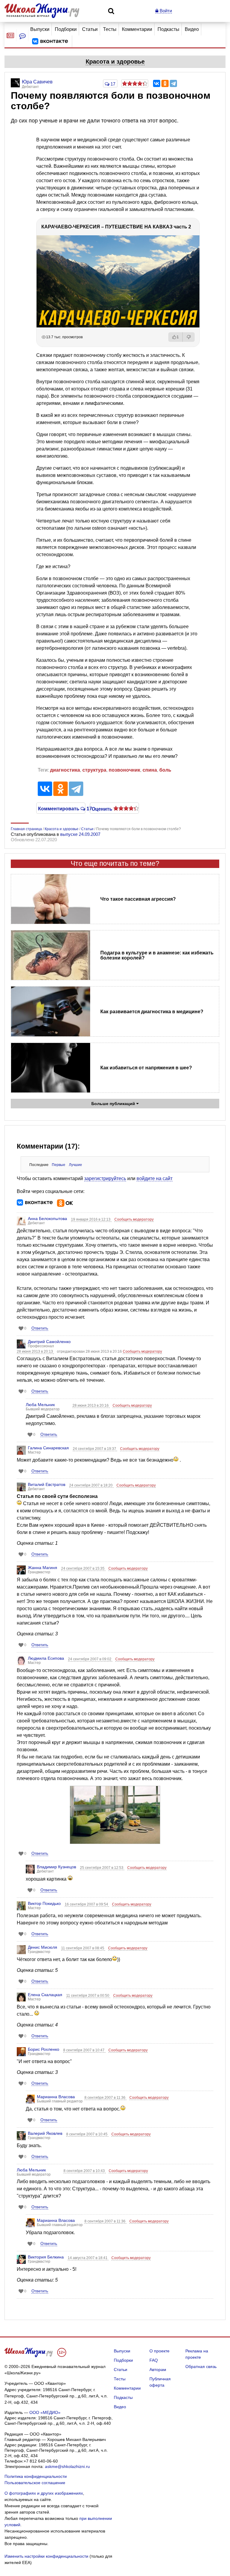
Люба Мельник (40, 1405)
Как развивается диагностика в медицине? (152, 1012)
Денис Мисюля (43, 1947)
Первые (59, 1165)
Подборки (66, 29)
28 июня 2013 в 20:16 (91, 1406)
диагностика (65, 770)
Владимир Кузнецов (56, 1867)
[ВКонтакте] (157, 83)
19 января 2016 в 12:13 (91, 1219)
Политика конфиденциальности (36, 2476)
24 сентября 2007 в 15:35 (83, 1568)
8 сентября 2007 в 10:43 (85, 2171)
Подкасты (168, 29)
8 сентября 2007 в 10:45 (87, 2134)
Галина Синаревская (48, 1448)
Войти (165, 11)
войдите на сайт (155, 1178)
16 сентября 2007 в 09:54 (87, 1904)
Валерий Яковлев (45, 2133)
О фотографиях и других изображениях (44, 2493)
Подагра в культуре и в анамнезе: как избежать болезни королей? (157, 955)
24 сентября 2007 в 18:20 (91, 1485)
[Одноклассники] (165, 83)
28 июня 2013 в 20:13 (35, 1351)
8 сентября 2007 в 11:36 (105, 2098)
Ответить (40, 1328)
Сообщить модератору (134, 1219)
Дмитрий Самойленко (49, 1342)
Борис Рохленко (44, 2049)
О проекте (159, 2351)
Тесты (110, 29)
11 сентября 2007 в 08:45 (83, 1948)
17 (112, 84)
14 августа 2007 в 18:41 (88, 2258)
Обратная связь (201, 2367)
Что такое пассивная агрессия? (138, 899)
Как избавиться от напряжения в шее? (146, 1068)
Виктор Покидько (44, 1903)
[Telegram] (173, 83)
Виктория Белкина (46, 2257)
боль (165, 770)
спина (150, 770)
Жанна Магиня (43, 1568)
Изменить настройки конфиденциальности (46, 2556)
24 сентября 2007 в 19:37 (95, 1449)
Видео (192, 29)
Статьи (90, 29)
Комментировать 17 (61, 808)
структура (94, 770)
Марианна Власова (56, 2097)
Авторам (158, 2370)
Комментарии (137, 29)
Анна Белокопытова (47, 1219)
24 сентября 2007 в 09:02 (90, 1659)
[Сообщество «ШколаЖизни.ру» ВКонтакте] (50, 41)
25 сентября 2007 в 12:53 (102, 1868)
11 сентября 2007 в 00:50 (88, 1996)
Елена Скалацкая (45, 1995)
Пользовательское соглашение (35, 2483)
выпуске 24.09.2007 (80, 834)
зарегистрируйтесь (105, 1178)
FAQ (154, 2360)
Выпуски (40, 29)
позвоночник (124, 770)
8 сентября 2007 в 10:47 (84, 2050)
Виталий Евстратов (47, 1484)
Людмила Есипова (46, 1658)
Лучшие (75, 1165)
